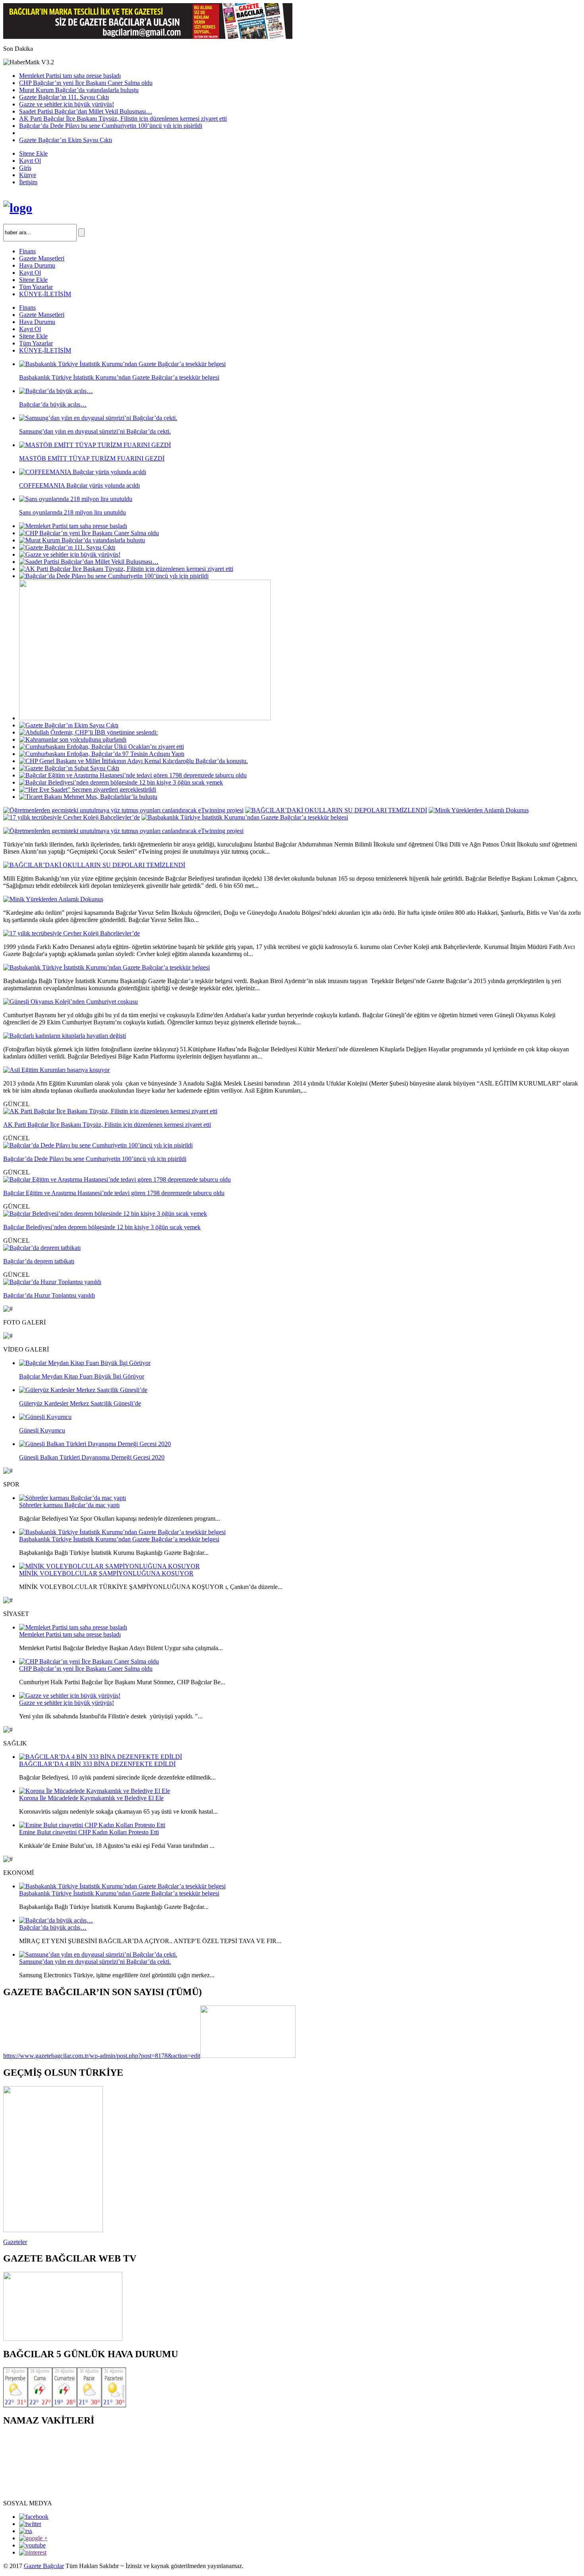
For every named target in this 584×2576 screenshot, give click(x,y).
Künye (28, 175)
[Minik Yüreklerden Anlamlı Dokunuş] (479, 810)
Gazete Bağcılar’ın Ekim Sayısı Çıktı (66, 140)
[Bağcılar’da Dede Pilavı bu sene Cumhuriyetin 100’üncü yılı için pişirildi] (114, 576)
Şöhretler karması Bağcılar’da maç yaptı (69, 1505)
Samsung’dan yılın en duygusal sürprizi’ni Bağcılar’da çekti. (95, 1962)
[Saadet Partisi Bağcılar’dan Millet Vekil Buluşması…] (89, 562)
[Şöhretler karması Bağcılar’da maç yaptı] (73, 1498)
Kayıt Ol (30, 161)
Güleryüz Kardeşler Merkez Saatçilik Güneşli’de (80, 1403)
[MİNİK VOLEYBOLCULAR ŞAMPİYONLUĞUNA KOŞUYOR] (109, 1566)
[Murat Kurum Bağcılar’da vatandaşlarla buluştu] (82, 540)
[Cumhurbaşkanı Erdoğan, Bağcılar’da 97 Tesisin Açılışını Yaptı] (102, 754)
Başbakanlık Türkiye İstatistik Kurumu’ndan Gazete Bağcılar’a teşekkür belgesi (119, 1539)
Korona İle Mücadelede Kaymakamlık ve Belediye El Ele (91, 1798)
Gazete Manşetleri (42, 258)
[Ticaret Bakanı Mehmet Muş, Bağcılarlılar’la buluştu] (88, 797)
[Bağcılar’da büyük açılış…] (56, 1920)
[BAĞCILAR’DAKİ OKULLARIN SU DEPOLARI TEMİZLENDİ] (336, 810)
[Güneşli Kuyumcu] (45, 1417)
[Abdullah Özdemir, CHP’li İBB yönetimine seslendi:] (88, 732)
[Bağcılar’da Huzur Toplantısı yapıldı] (52, 1282)
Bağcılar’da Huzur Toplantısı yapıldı (49, 1295)
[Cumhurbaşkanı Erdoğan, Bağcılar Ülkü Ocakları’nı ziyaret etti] (102, 747)
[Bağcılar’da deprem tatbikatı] (42, 1248)
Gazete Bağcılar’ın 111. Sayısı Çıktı (64, 97)
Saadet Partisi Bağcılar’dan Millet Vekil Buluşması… (86, 111)
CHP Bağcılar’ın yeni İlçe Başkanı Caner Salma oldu (86, 83)
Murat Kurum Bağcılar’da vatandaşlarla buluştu (79, 90)
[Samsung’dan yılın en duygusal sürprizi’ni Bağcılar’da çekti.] (98, 1954)
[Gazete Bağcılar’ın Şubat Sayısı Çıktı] (69, 768)
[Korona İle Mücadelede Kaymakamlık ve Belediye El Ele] (95, 1791)
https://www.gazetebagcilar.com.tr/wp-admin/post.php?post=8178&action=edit (102, 2056)
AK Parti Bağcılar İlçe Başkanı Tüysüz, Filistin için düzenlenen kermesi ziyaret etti (123, 119)
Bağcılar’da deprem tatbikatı (39, 1261)
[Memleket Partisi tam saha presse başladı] (73, 526)
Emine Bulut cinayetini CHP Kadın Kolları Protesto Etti (89, 1832)
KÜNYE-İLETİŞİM (45, 294)
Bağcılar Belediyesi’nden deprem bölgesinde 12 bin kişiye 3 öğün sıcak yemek (102, 1227)
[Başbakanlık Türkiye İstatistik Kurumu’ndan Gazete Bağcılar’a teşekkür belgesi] (245, 817)
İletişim (28, 182)
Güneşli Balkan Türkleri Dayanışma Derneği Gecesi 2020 (92, 1457)
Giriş (25, 168)
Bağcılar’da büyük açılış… (53, 1927)
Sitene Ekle (33, 153)
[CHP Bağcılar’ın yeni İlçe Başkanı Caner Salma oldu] (89, 533)
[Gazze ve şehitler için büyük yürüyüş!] (70, 554)
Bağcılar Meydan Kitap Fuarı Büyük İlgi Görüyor (82, 1376)
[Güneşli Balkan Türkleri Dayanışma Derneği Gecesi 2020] (95, 1444)
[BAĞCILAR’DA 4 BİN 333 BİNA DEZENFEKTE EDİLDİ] (101, 1757)
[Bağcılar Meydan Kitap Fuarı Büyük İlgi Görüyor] (85, 1363)
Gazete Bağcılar (44, 2566)
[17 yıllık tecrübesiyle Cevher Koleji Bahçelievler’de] (72, 817)
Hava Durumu (37, 265)
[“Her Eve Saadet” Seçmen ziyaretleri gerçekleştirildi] (88, 790)
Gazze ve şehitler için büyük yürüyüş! (67, 104)
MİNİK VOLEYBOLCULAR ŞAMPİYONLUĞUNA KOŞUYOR (106, 1573)
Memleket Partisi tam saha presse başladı (70, 76)
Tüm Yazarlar (36, 287)
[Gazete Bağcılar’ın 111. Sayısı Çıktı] (67, 547)
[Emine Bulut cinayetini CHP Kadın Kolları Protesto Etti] (92, 1825)
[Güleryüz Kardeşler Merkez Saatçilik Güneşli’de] (83, 1390)
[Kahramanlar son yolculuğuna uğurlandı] (73, 739)
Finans (27, 251)
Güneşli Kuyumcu (42, 1430)
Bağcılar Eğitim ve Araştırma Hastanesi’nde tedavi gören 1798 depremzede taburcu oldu (114, 1193)
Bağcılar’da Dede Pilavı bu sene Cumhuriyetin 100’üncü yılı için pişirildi (111, 126)
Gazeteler (15, 2242)
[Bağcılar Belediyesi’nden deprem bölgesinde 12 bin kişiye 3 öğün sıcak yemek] (121, 782)
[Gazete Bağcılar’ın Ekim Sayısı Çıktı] (69, 725)
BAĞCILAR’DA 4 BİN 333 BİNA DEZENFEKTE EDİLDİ (97, 1764)
